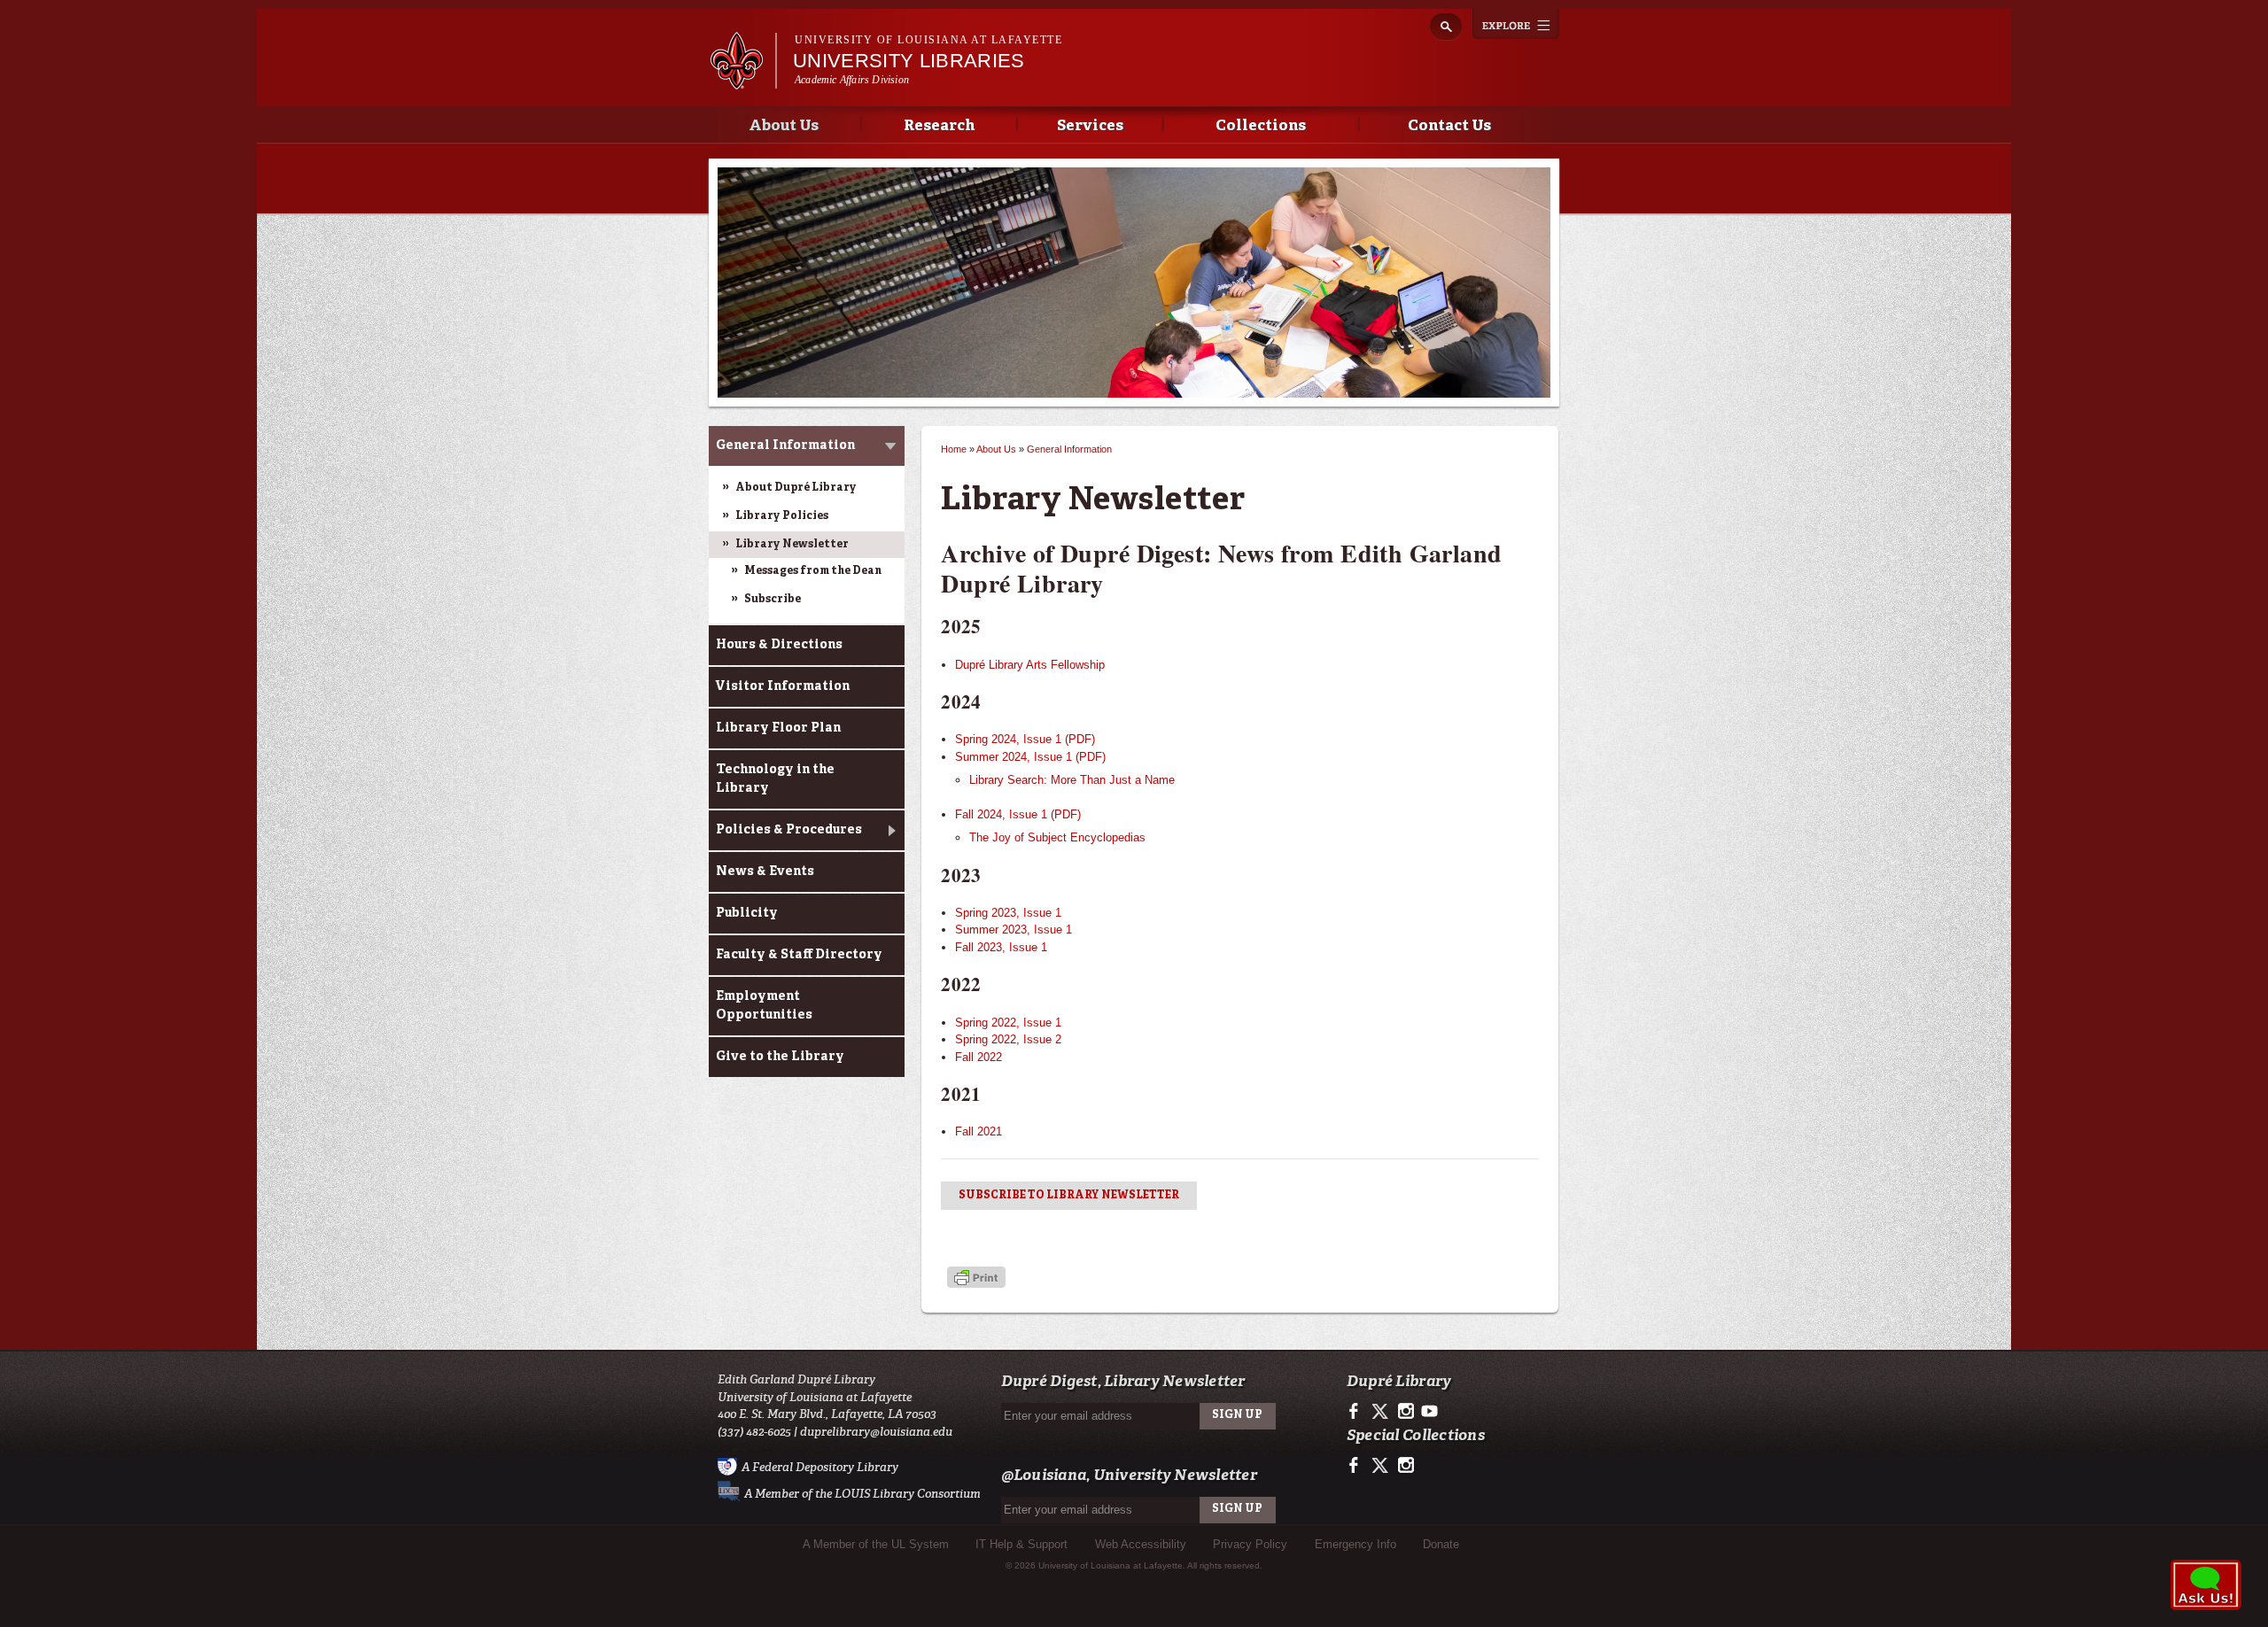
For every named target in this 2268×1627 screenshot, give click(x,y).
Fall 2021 (979, 1131)
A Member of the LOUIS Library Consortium (862, 1494)
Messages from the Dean (813, 571)
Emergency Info (1355, 1544)
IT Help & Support (1021, 1544)
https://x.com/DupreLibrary (1382, 1412)
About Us (784, 126)
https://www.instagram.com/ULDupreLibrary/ (1406, 1412)
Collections (1261, 126)
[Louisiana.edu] (743, 81)
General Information (785, 445)
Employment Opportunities (764, 1006)
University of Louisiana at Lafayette (928, 40)
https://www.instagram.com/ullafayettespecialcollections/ (1406, 1466)
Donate (1441, 1544)
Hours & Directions (779, 645)
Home (954, 449)
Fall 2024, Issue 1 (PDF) (1018, 814)
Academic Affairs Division (852, 80)
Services (1090, 126)
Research (939, 126)
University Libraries (909, 61)
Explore (1516, 24)
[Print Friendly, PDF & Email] (976, 1279)
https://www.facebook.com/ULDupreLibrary (1358, 1412)
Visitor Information (783, 686)
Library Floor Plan (778, 728)
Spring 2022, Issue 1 (1008, 1023)
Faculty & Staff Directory (799, 955)
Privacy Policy (1250, 1544)
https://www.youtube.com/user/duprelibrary (1429, 1412)
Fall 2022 (979, 1057)
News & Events (765, 872)
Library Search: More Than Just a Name (1072, 780)
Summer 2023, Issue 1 (1014, 930)
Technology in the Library (775, 779)
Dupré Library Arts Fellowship (1030, 665)
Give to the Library (780, 1057)
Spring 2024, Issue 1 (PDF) (1025, 739)
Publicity (747, 913)
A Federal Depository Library (820, 1467)
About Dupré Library (796, 488)
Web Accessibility (1141, 1544)
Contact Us (1449, 126)
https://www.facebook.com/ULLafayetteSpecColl (1358, 1466)
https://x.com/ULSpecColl (1382, 1466)
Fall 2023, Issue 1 (1001, 947)
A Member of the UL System (876, 1544)
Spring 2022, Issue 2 (1008, 1039)
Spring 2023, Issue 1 (1008, 913)
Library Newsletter (792, 545)
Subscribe (773, 600)
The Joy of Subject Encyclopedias (1057, 837)
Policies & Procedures (789, 830)
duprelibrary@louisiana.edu (876, 1432)
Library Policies (782, 516)
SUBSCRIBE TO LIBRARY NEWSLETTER (1069, 1196)
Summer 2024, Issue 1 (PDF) (1030, 757)
